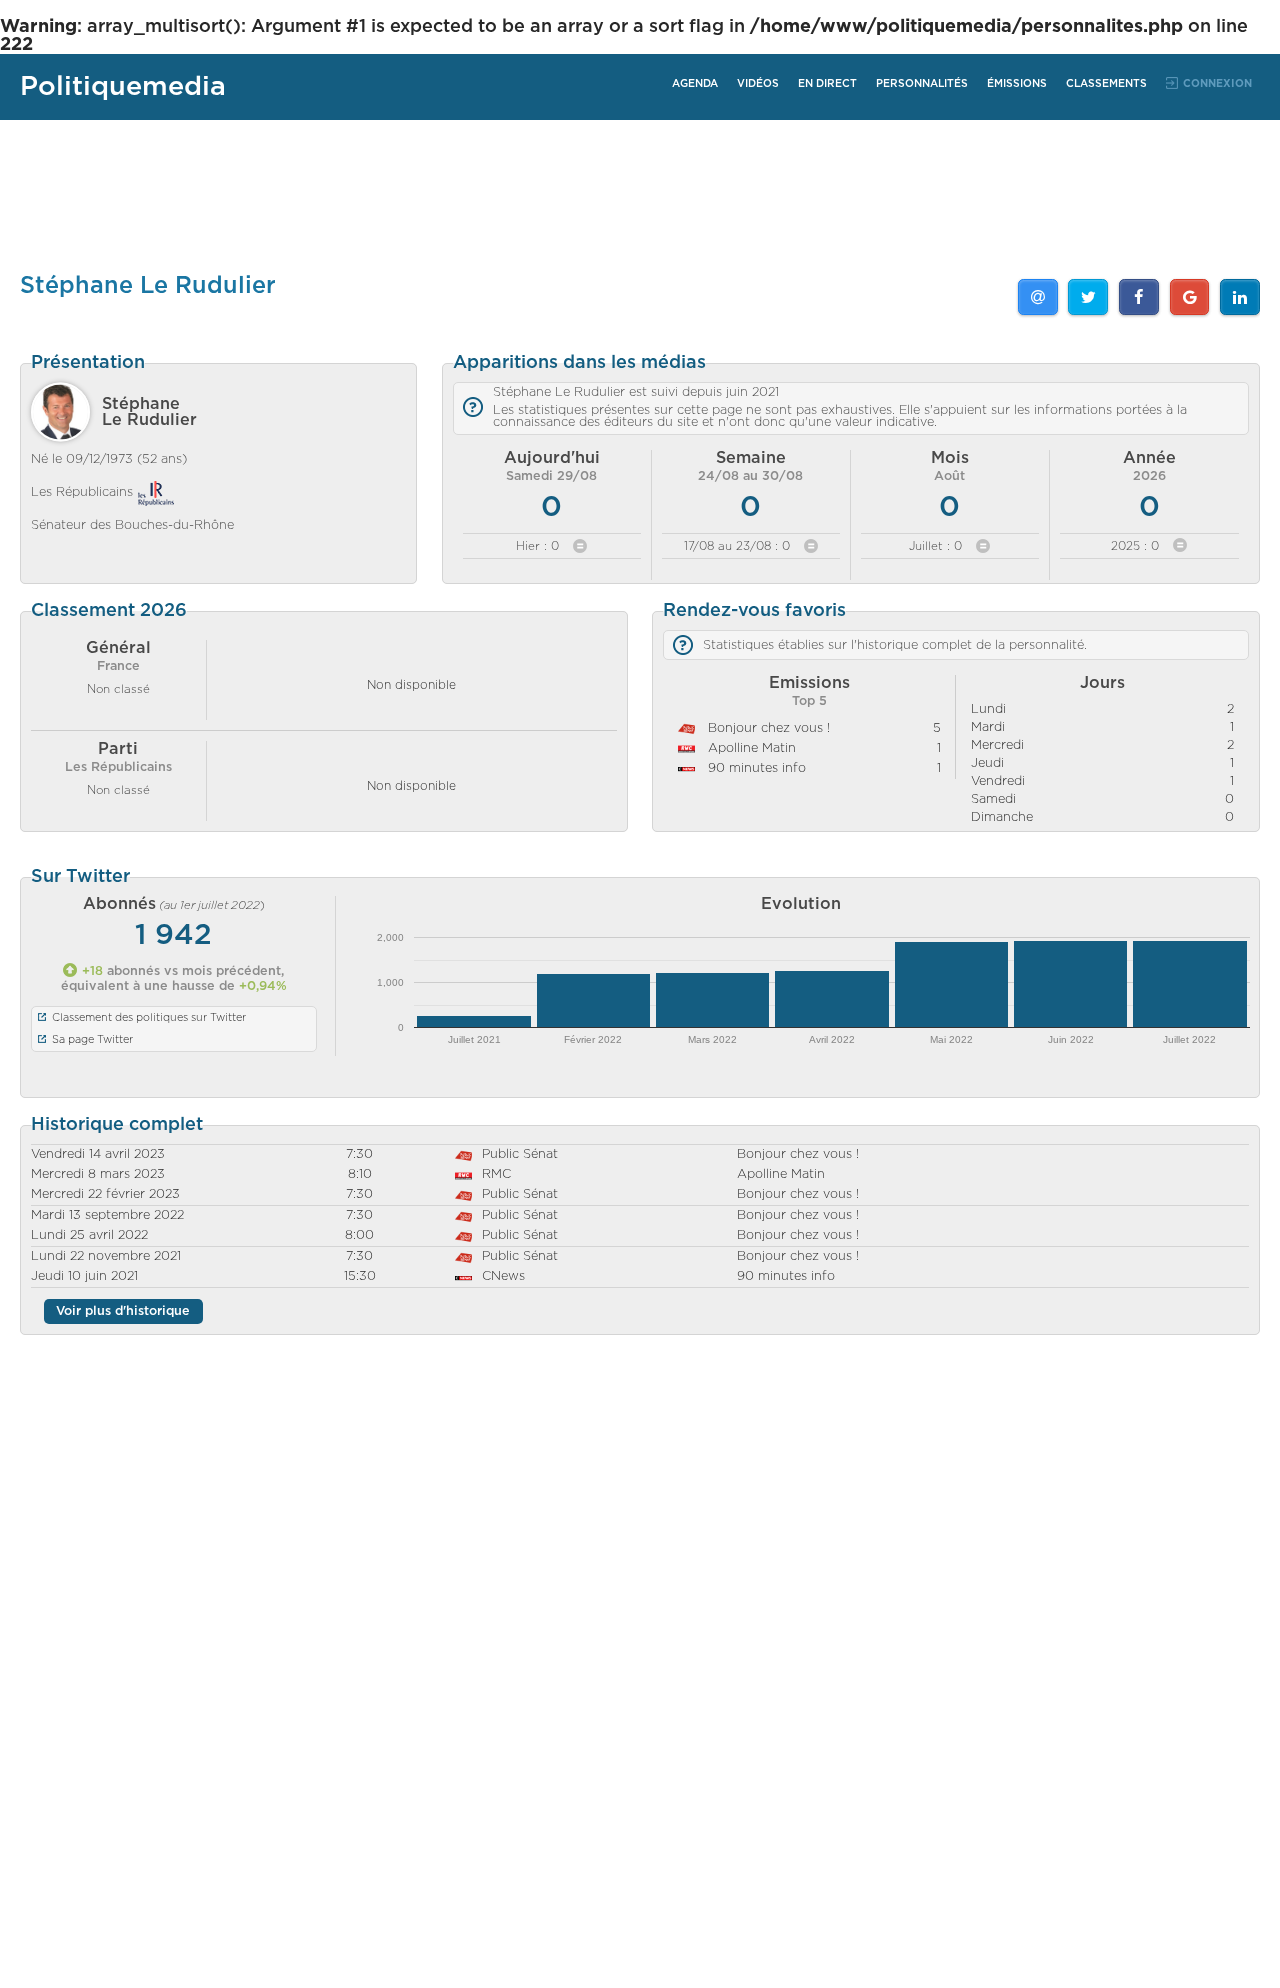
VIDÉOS (758, 84)
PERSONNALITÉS (922, 84)
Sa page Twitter (92, 1039)
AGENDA (695, 84)
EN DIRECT (827, 84)
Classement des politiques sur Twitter (149, 1017)
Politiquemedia (123, 86)
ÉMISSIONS (1017, 84)
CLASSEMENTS (1106, 84)
